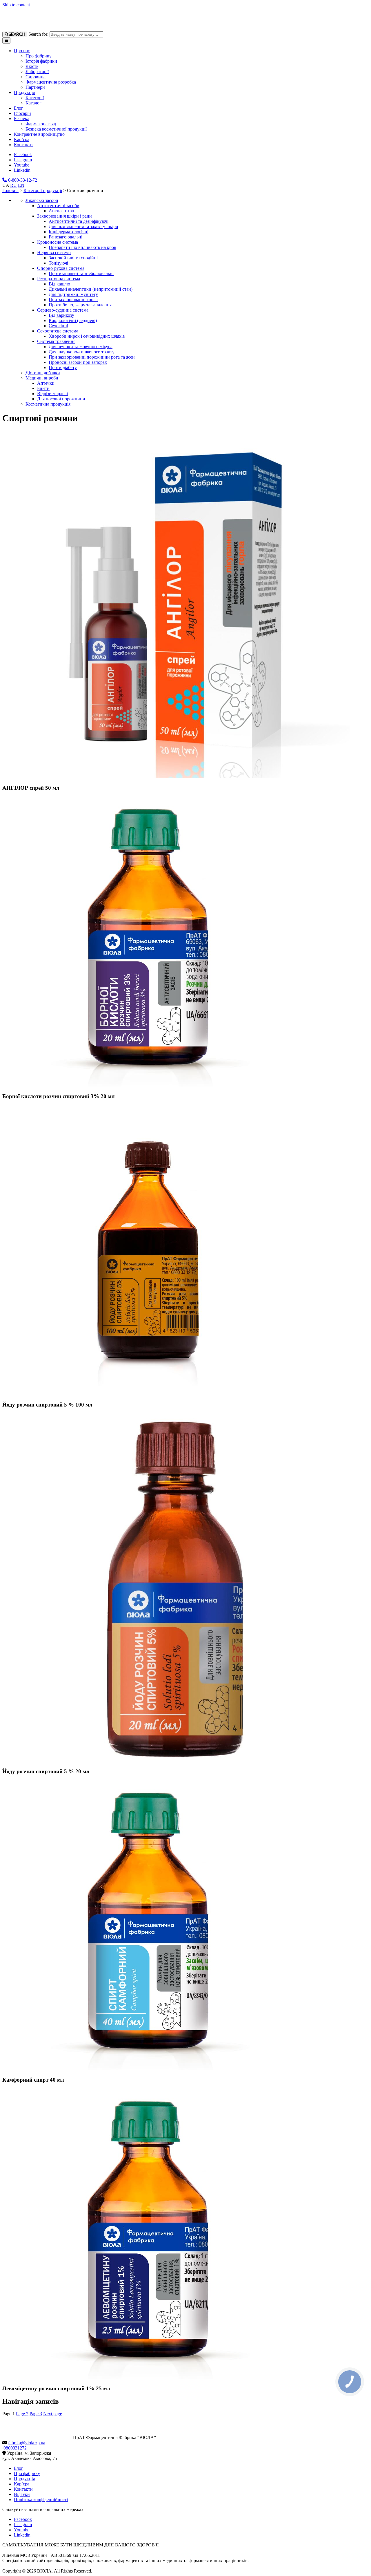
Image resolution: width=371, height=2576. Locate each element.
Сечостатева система (58, 331)
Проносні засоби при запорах (78, 362)
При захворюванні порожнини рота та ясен (92, 357)
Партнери (35, 87)
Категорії (35, 98)
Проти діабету (63, 367)
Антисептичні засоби (58, 206)
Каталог (33, 103)
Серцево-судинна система (63, 310)
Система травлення (56, 341)
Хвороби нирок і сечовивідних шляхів (87, 336)
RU (13, 185)
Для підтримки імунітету (73, 294)
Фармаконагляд (41, 124)
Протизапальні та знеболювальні (81, 273)
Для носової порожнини (61, 399)
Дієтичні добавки (43, 373)
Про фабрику (39, 56)
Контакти (23, 145)
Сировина (36, 77)
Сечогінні (58, 326)
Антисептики (62, 211)
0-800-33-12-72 (22, 180)
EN (21, 185)
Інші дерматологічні (69, 232)
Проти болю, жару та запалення (80, 305)
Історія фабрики (41, 61)
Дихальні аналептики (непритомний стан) (91, 289)
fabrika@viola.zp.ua (27, 2443)
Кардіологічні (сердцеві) (73, 320)
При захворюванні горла (73, 300)
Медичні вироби (42, 378)
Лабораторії (37, 72)
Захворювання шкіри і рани (64, 216)
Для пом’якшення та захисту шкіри (83, 226)
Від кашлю (59, 284)
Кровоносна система (58, 242)
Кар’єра (22, 139)
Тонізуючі (58, 263)
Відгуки (22, 2494)
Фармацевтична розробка (51, 82)
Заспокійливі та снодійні (73, 258)
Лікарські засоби (42, 200)
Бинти (43, 388)
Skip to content (16, 5)
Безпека (22, 119)
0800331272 (15, 2448)
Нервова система (54, 253)
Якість (32, 66)
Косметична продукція (48, 404)
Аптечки (46, 383)
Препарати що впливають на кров (82, 247)
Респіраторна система (59, 279)
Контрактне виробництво (39, 134)
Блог (19, 108)
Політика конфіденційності (41, 2500)
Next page (53, 2414)
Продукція (24, 92)
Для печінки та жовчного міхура (81, 347)
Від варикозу (61, 315)
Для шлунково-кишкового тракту (82, 352)
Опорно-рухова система (61, 268)
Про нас (22, 51)
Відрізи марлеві (52, 394)
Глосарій (22, 113)
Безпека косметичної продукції (56, 129)
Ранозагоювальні (66, 237)
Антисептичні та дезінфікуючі (79, 221)
